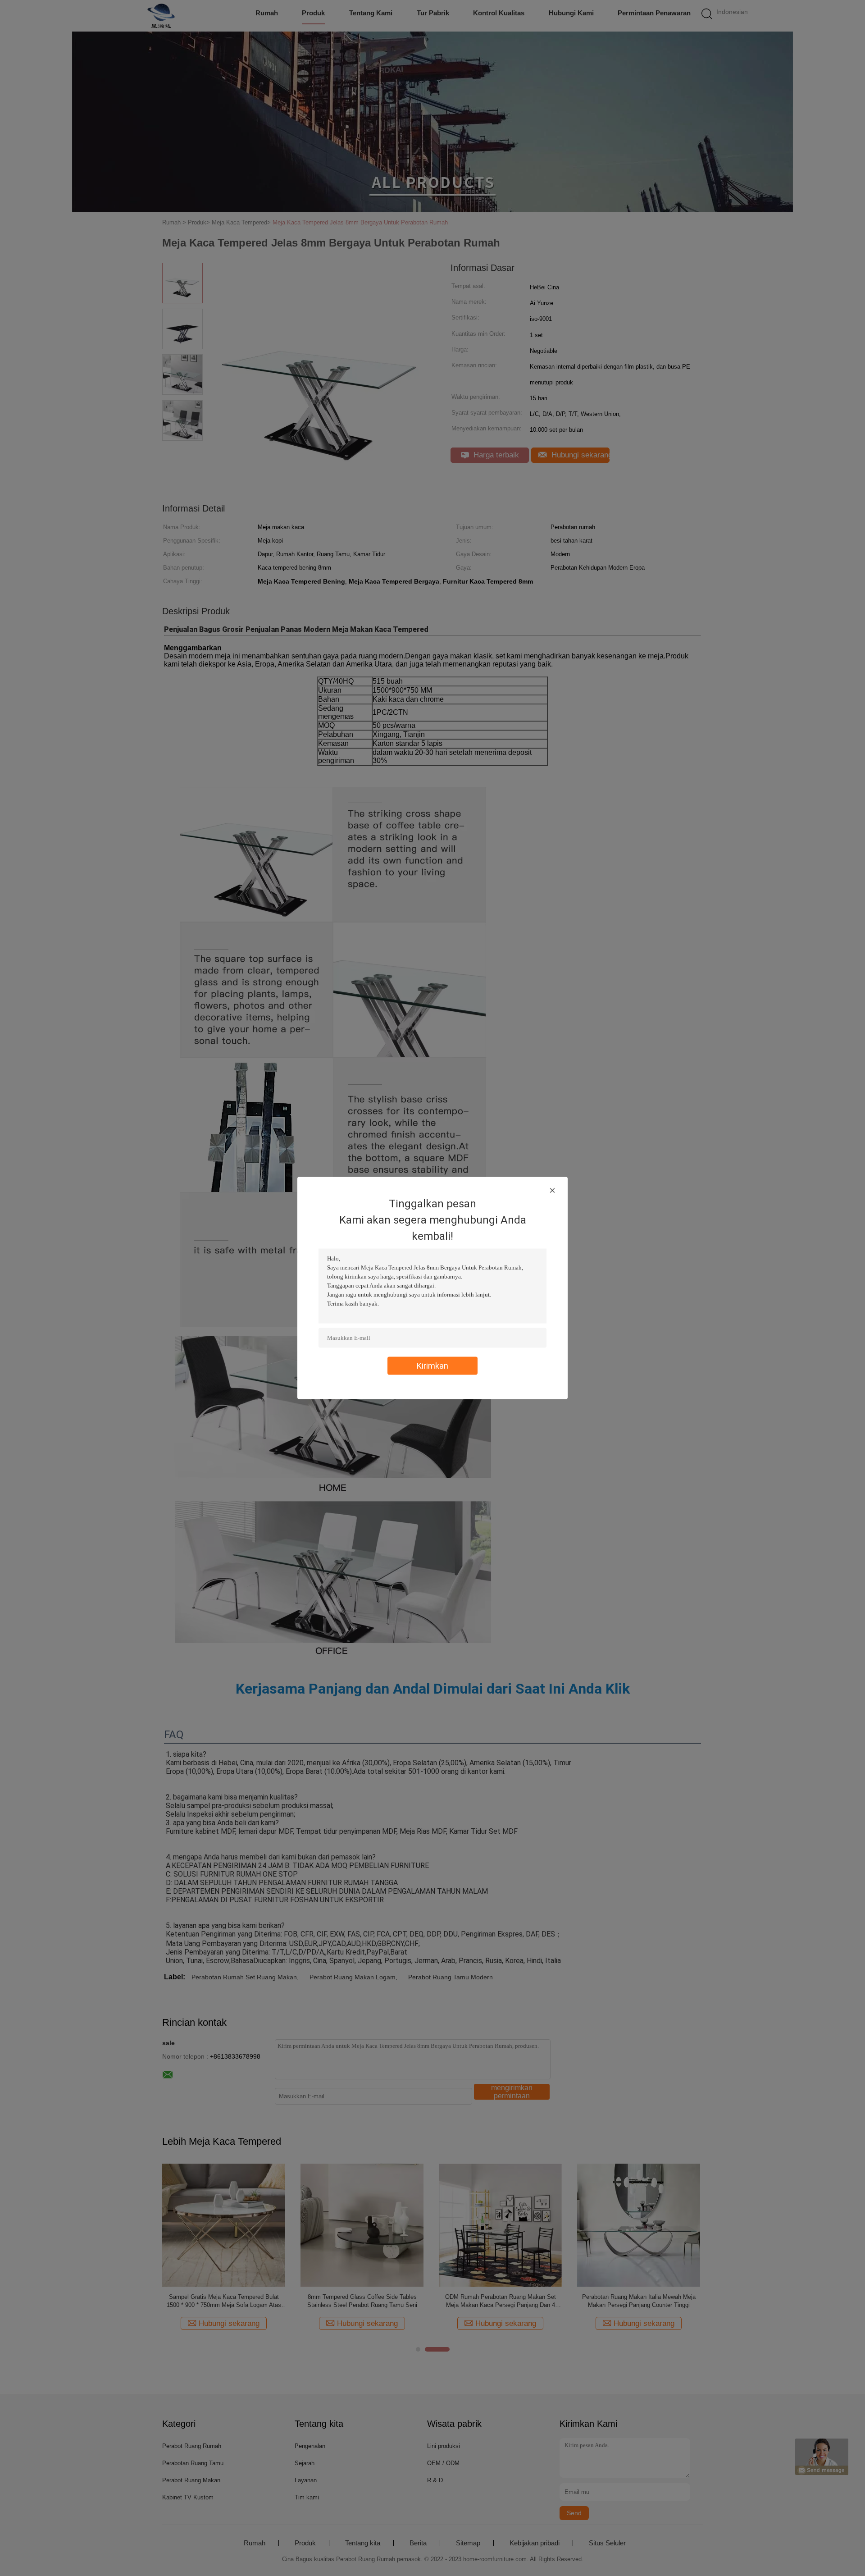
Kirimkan (432, 1366)
